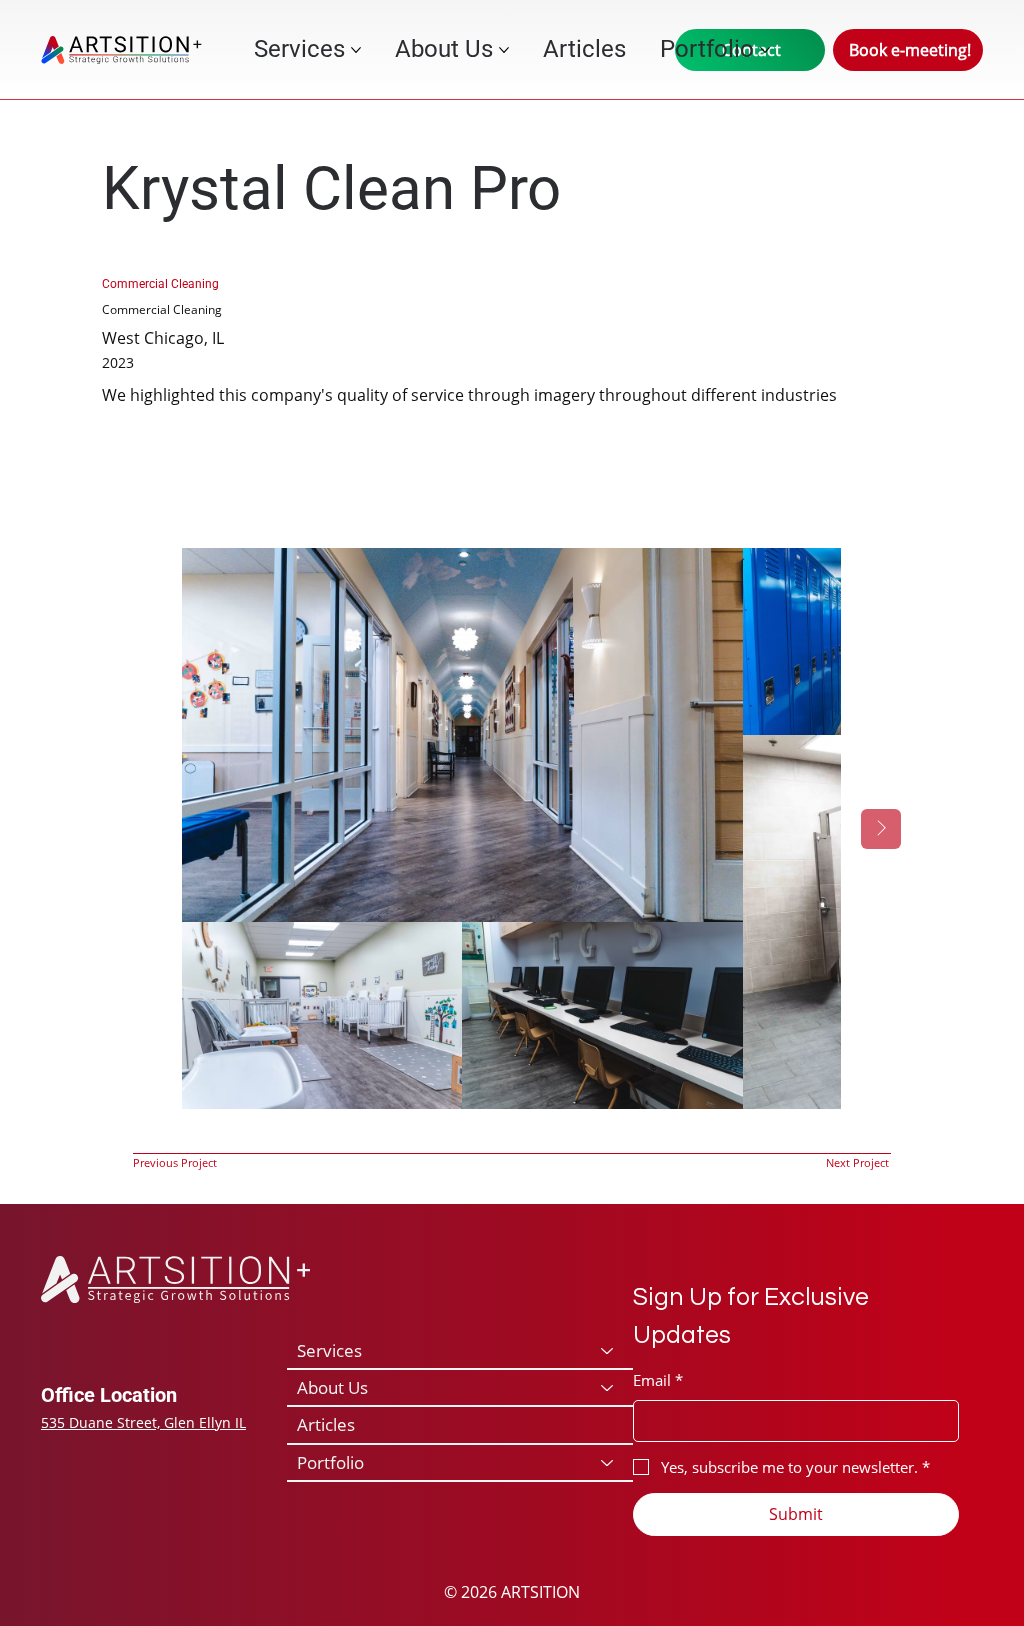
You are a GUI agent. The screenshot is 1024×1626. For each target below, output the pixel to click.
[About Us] (608, 1387)
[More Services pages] (356, 50)
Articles (326, 1424)
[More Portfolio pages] (765, 50)
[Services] (608, 1350)
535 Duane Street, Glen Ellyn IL (143, 1422)
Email (658, 1380)
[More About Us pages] (504, 50)
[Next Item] (881, 829)
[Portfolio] (608, 1462)
